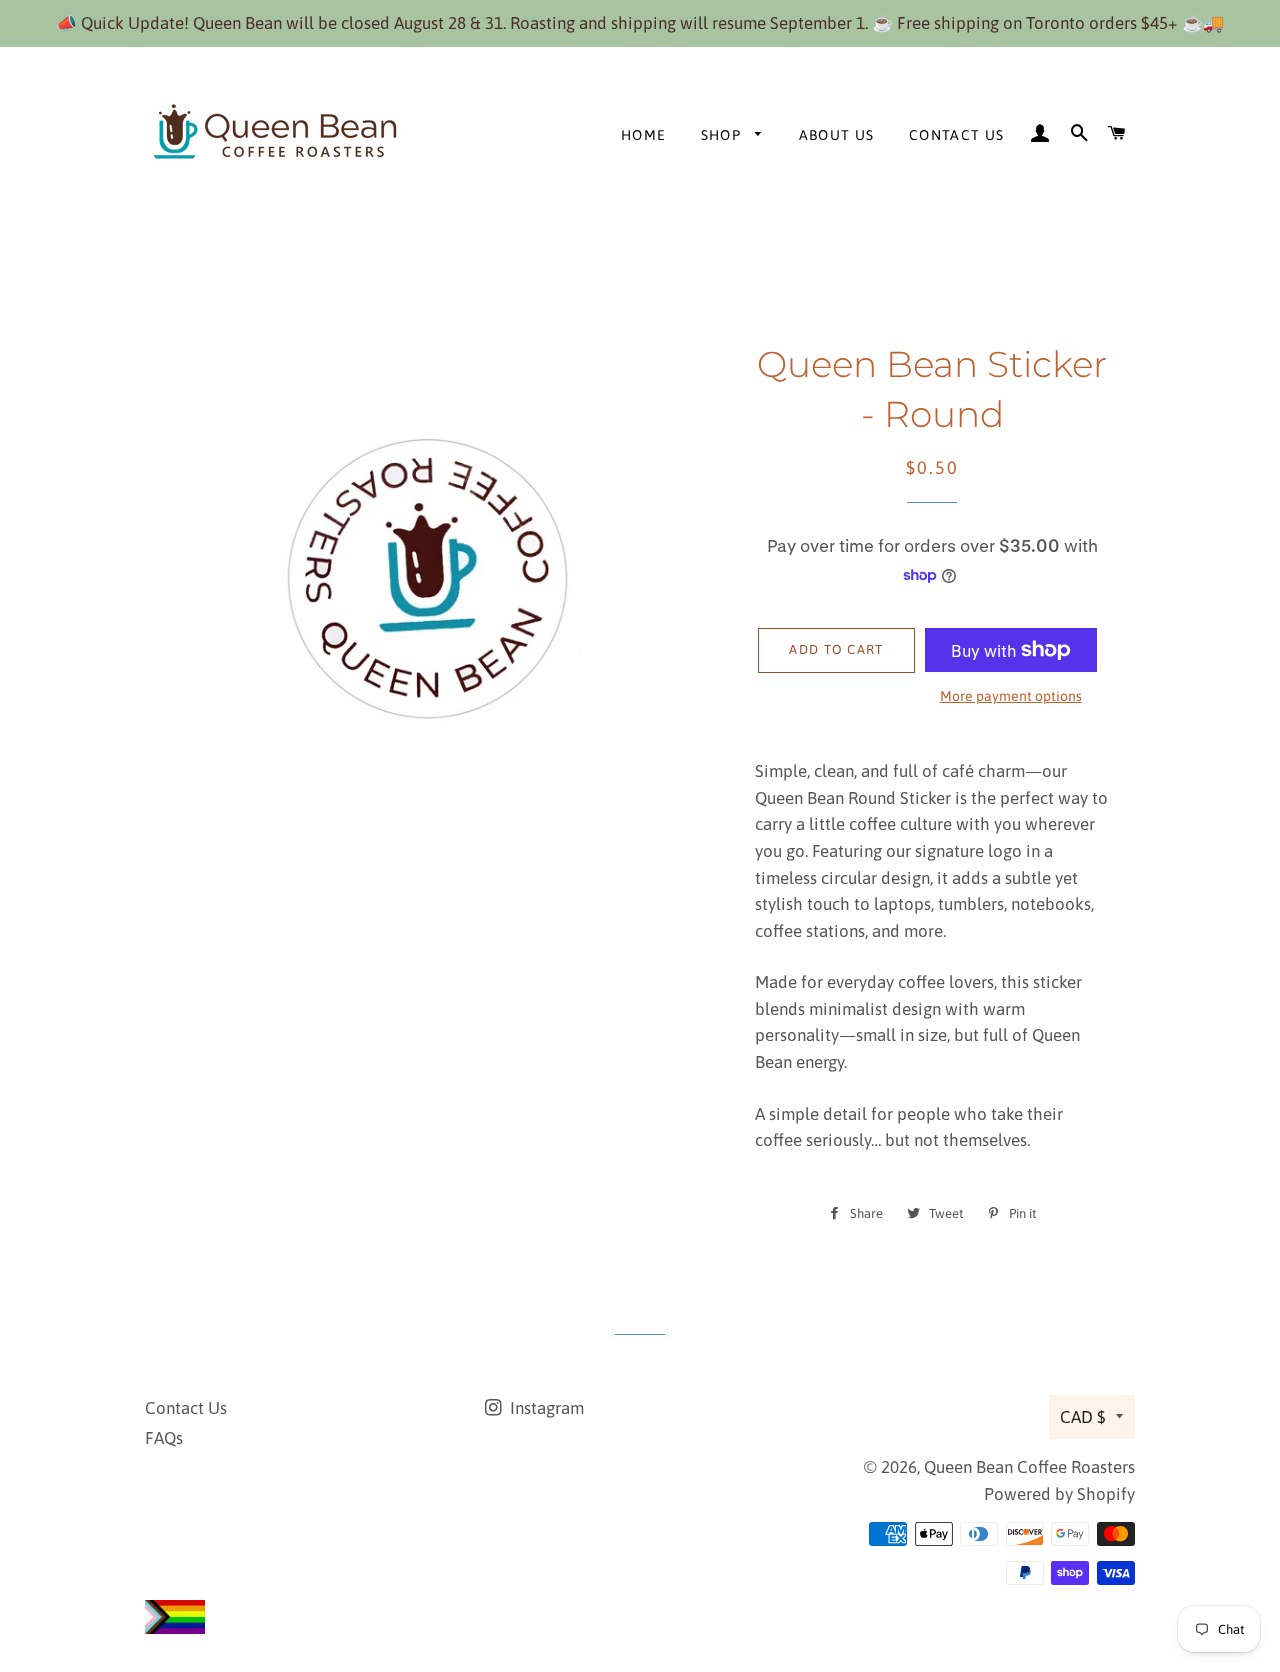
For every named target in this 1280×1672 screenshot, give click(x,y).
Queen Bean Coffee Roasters (1029, 1467)
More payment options (1011, 696)
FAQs (164, 1438)
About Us (837, 135)
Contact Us (957, 135)
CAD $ (1083, 1417)
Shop (723, 135)
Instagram (545, 1408)
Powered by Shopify (1059, 1494)
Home (644, 135)
